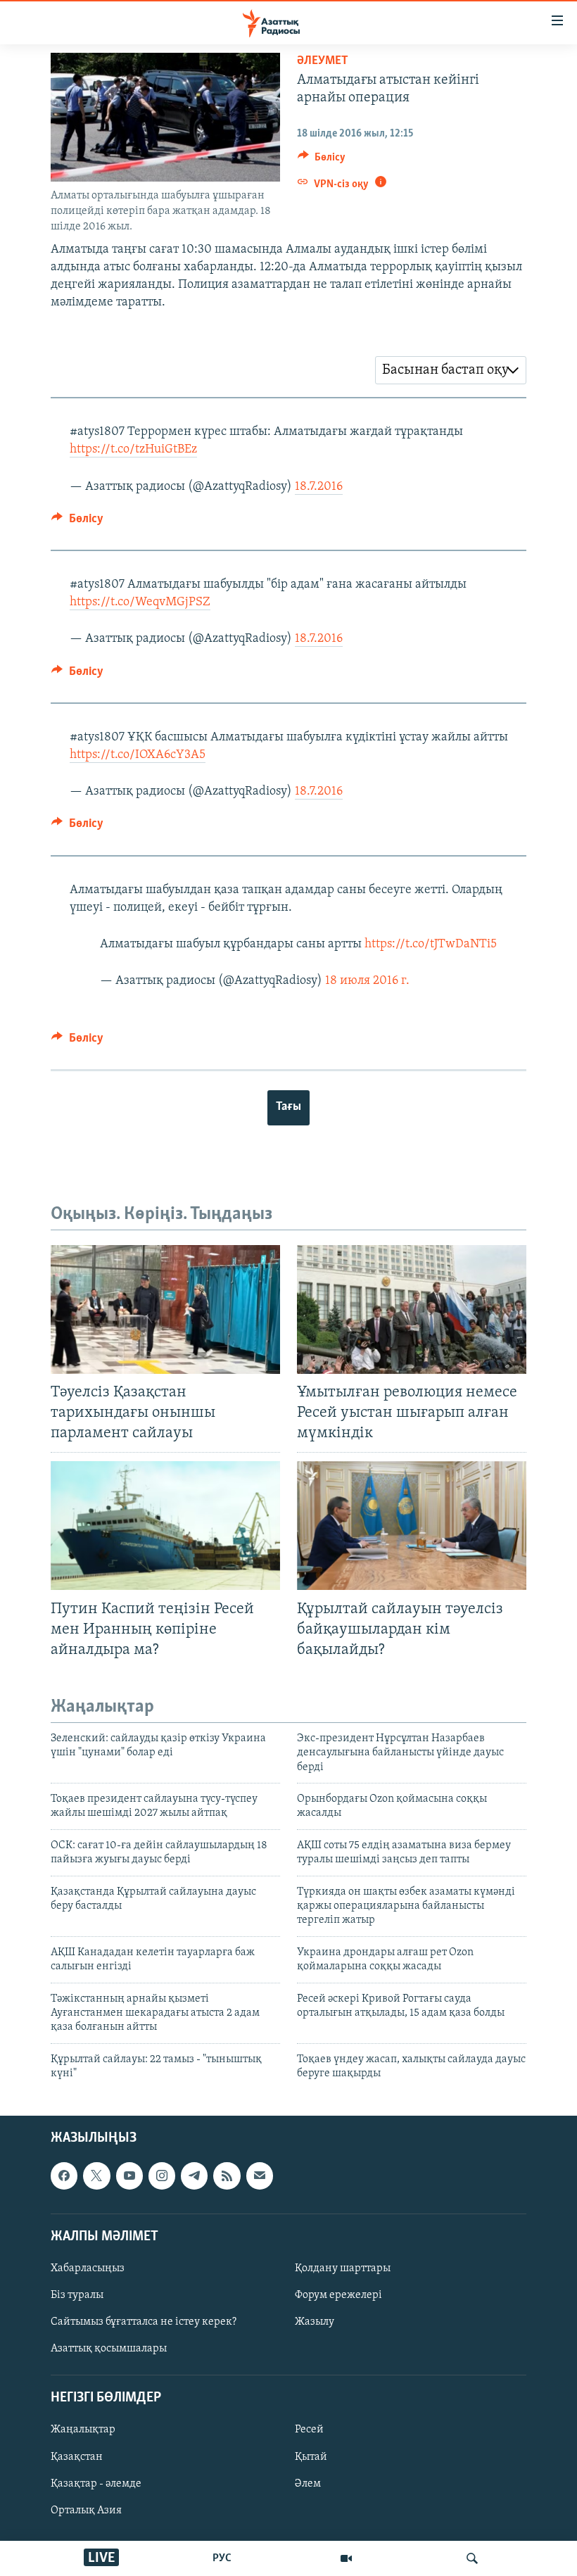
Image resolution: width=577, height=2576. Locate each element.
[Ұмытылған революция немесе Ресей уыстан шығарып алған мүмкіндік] (412, 1309)
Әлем (308, 2483)
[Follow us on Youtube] (129, 2176)
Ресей (309, 2430)
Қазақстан (77, 2456)
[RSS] (227, 2176)
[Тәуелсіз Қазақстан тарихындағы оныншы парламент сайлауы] (165, 1309)
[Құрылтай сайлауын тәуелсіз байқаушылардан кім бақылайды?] (412, 1526)
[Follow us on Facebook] (64, 2176)
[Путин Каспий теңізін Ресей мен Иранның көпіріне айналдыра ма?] (165, 1526)
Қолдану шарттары (343, 2268)
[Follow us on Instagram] (162, 2176)
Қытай (311, 2456)
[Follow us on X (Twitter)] (96, 2176)
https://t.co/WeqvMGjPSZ (140, 602)
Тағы (288, 1107)
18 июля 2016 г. (367, 981)
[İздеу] (472, 2558)
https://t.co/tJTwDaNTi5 (431, 945)
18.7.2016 (319, 487)
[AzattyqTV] (346, 2558)
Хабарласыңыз (88, 2268)
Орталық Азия (86, 2510)
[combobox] (451, 370)
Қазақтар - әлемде (96, 2483)
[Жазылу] (260, 2176)
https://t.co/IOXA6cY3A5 (138, 755)
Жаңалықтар (83, 2430)
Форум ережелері (338, 2295)
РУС (222, 2558)
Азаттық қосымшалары (109, 2349)
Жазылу (315, 2322)
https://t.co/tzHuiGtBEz (133, 450)
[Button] (322, 160)
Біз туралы (77, 2295)
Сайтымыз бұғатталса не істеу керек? (144, 2322)
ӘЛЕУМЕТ (323, 61)
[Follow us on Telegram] (194, 2176)
